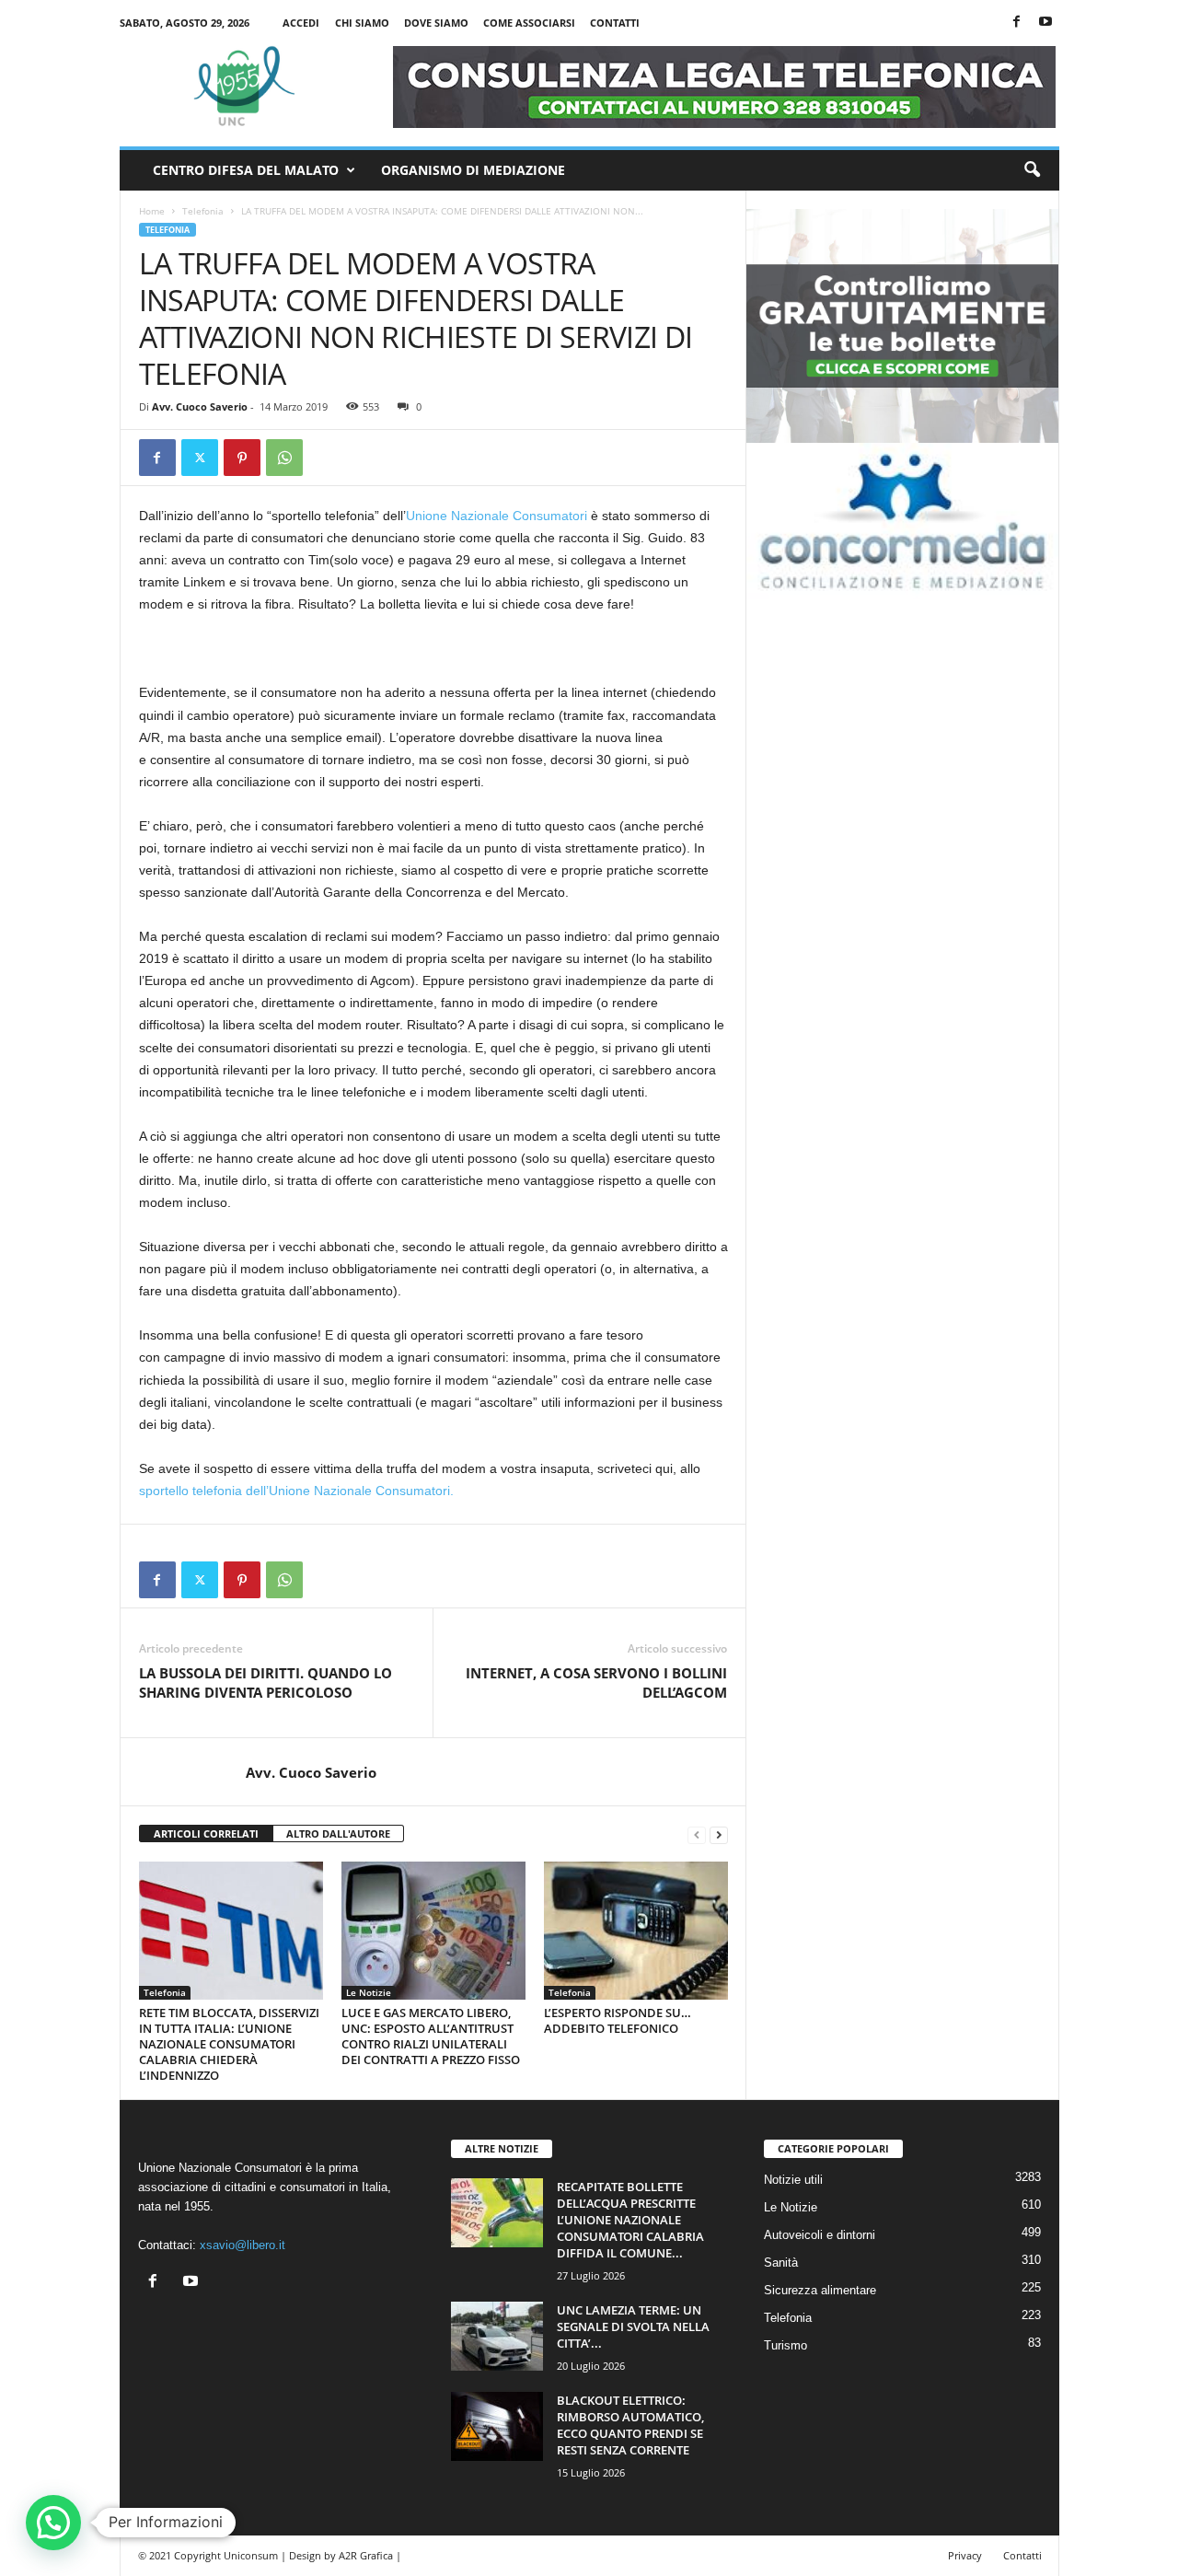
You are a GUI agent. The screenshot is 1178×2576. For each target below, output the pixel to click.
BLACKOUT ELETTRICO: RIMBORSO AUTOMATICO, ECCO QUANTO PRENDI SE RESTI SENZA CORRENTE (630, 2425)
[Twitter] (200, 458)
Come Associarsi (529, 23)
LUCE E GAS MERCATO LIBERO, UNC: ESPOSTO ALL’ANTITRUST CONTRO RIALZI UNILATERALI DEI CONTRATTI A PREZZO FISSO (431, 2036)
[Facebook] (1017, 23)
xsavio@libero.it (243, 2245)
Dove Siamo (436, 23)
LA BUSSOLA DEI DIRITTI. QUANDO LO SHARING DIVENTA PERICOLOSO (266, 1683)
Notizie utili (793, 2180)
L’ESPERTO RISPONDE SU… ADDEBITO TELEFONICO (618, 2020)
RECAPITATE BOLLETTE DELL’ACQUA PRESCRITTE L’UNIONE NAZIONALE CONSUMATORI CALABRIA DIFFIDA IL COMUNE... (630, 2220)
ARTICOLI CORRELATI (206, 1833)
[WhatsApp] (284, 458)
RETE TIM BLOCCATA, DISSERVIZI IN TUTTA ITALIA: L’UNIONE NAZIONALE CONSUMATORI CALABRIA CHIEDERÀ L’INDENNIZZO (229, 2044)
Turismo (785, 2345)
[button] (1032, 170)
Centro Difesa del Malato (246, 170)
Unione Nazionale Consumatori (497, 516)
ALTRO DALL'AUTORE (338, 1833)
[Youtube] (1045, 23)
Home (152, 211)
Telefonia (203, 211)
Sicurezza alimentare (820, 2290)
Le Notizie (369, 1992)
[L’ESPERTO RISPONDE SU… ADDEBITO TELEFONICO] (636, 1931)
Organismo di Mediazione (473, 170)
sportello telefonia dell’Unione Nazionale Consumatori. (296, 1491)
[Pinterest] (242, 458)
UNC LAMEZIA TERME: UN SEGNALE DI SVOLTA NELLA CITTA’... (633, 2327)
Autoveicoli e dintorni (820, 2235)
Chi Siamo (362, 23)
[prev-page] (697, 1834)
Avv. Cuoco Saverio (200, 406)
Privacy (965, 2555)
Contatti (615, 23)
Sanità (781, 2263)
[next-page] (719, 1834)
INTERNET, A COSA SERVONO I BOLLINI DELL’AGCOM (596, 1683)
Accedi (301, 23)
